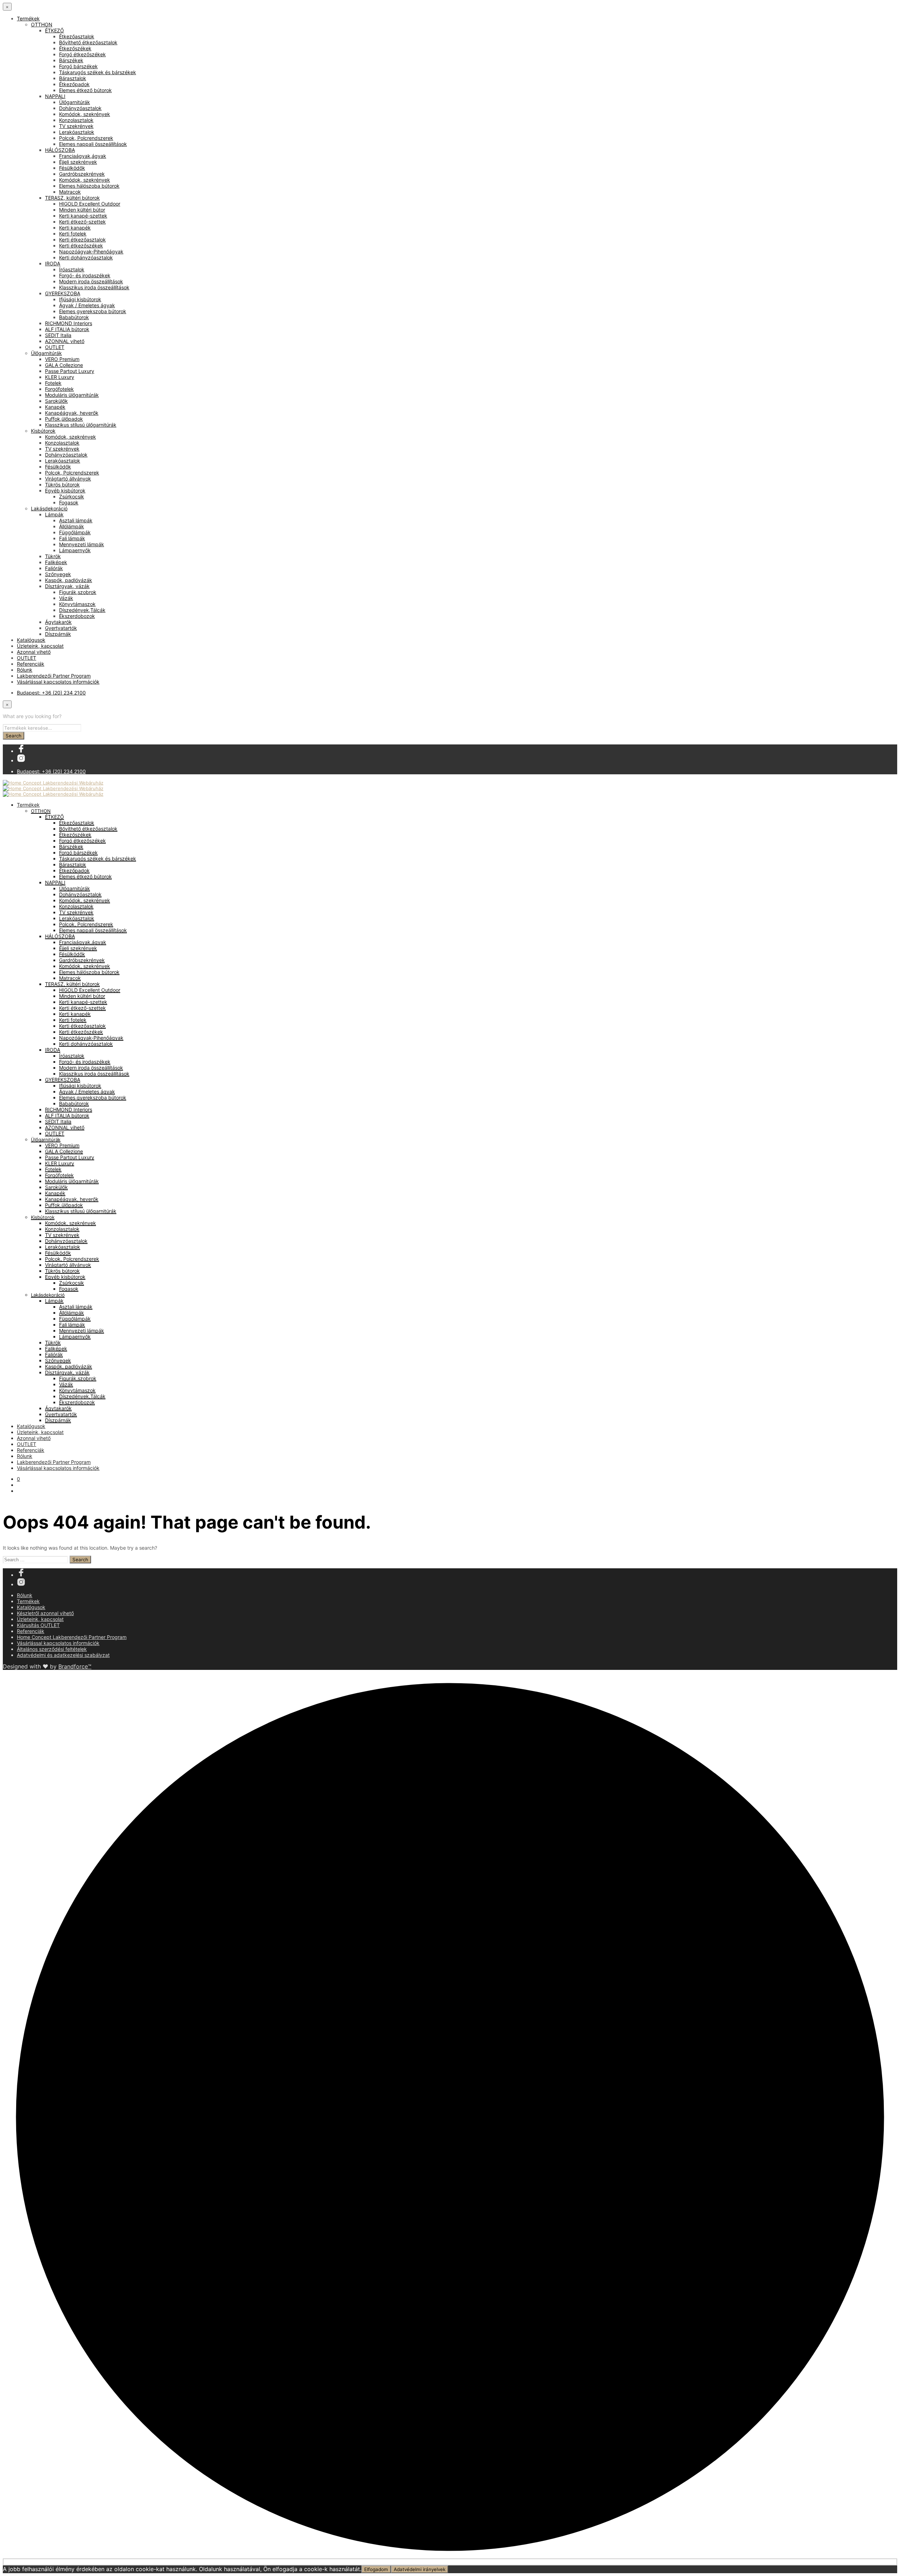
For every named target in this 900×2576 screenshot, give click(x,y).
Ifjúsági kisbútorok (80, 299)
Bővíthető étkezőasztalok (88, 42)
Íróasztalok (72, 269)
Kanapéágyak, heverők (72, 413)
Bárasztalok (73, 78)
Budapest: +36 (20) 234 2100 (51, 693)
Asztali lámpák (76, 520)
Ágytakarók (58, 622)
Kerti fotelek (73, 234)
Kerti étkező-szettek (82, 222)
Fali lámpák (72, 538)
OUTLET (55, 347)
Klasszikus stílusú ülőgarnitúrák (81, 425)
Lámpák (54, 514)
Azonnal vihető (34, 652)
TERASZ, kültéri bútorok (72, 198)
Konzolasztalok (76, 120)
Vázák (66, 598)
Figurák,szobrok (78, 592)
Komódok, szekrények (85, 114)
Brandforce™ (75, 1666)
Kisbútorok (43, 431)
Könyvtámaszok (77, 604)
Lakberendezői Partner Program (54, 676)
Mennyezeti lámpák (82, 544)
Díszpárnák (58, 634)
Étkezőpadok (74, 84)
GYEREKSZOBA (63, 293)
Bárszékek (71, 60)
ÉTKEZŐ (54, 30)
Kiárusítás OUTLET (38, 1625)
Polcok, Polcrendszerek (86, 138)
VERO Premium (62, 359)
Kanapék (55, 407)
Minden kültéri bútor (82, 210)
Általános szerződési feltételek (52, 1649)
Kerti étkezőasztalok (82, 240)
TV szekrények (76, 126)
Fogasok (69, 502)
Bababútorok (74, 317)
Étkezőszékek (75, 48)
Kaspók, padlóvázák (69, 580)
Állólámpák (72, 526)
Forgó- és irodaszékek (85, 275)
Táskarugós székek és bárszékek (98, 72)
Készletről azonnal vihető (45, 1613)
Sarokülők (56, 401)
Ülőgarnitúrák (75, 102)
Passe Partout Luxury (70, 371)
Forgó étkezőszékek (82, 54)
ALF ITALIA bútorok (67, 329)
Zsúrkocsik (72, 496)
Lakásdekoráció (49, 508)
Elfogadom (376, 2569)
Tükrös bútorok (62, 485)
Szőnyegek (58, 574)
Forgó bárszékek (78, 66)
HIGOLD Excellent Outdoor (90, 204)
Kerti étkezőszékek (81, 246)
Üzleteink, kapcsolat (40, 646)
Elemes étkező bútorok (85, 90)
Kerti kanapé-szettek (83, 216)
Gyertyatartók (61, 628)
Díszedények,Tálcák (82, 610)
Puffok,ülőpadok (64, 419)
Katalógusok (31, 640)
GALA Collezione (64, 365)
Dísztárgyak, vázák (67, 586)
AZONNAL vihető (65, 341)
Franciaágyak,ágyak (83, 156)
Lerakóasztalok (77, 132)
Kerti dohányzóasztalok (86, 257)
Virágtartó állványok (68, 479)
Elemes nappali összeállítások (93, 144)
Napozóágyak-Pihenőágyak (91, 251)
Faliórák (54, 568)
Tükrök (53, 556)
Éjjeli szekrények (78, 162)
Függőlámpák (75, 532)
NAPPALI (55, 96)
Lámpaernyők (75, 550)
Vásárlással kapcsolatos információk (58, 682)
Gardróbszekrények (82, 174)
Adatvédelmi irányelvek (420, 2569)
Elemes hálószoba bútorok (89, 186)
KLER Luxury (60, 377)
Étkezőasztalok (77, 36)
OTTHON (42, 24)
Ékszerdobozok (77, 616)
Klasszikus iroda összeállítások (94, 287)
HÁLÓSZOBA (60, 150)
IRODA (53, 263)
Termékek (28, 18)
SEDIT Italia (58, 335)
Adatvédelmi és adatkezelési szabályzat (63, 1655)
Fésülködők (72, 168)
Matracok (70, 192)
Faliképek (56, 562)
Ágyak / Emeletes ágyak (87, 305)
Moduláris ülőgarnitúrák (72, 395)
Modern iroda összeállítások (91, 281)
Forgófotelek (59, 389)
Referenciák (31, 664)
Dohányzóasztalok (80, 108)
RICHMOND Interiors (69, 323)
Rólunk (25, 670)
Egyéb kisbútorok (65, 490)
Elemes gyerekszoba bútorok (93, 311)
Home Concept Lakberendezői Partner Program (72, 1637)
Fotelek (53, 383)
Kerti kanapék (75, 228)
